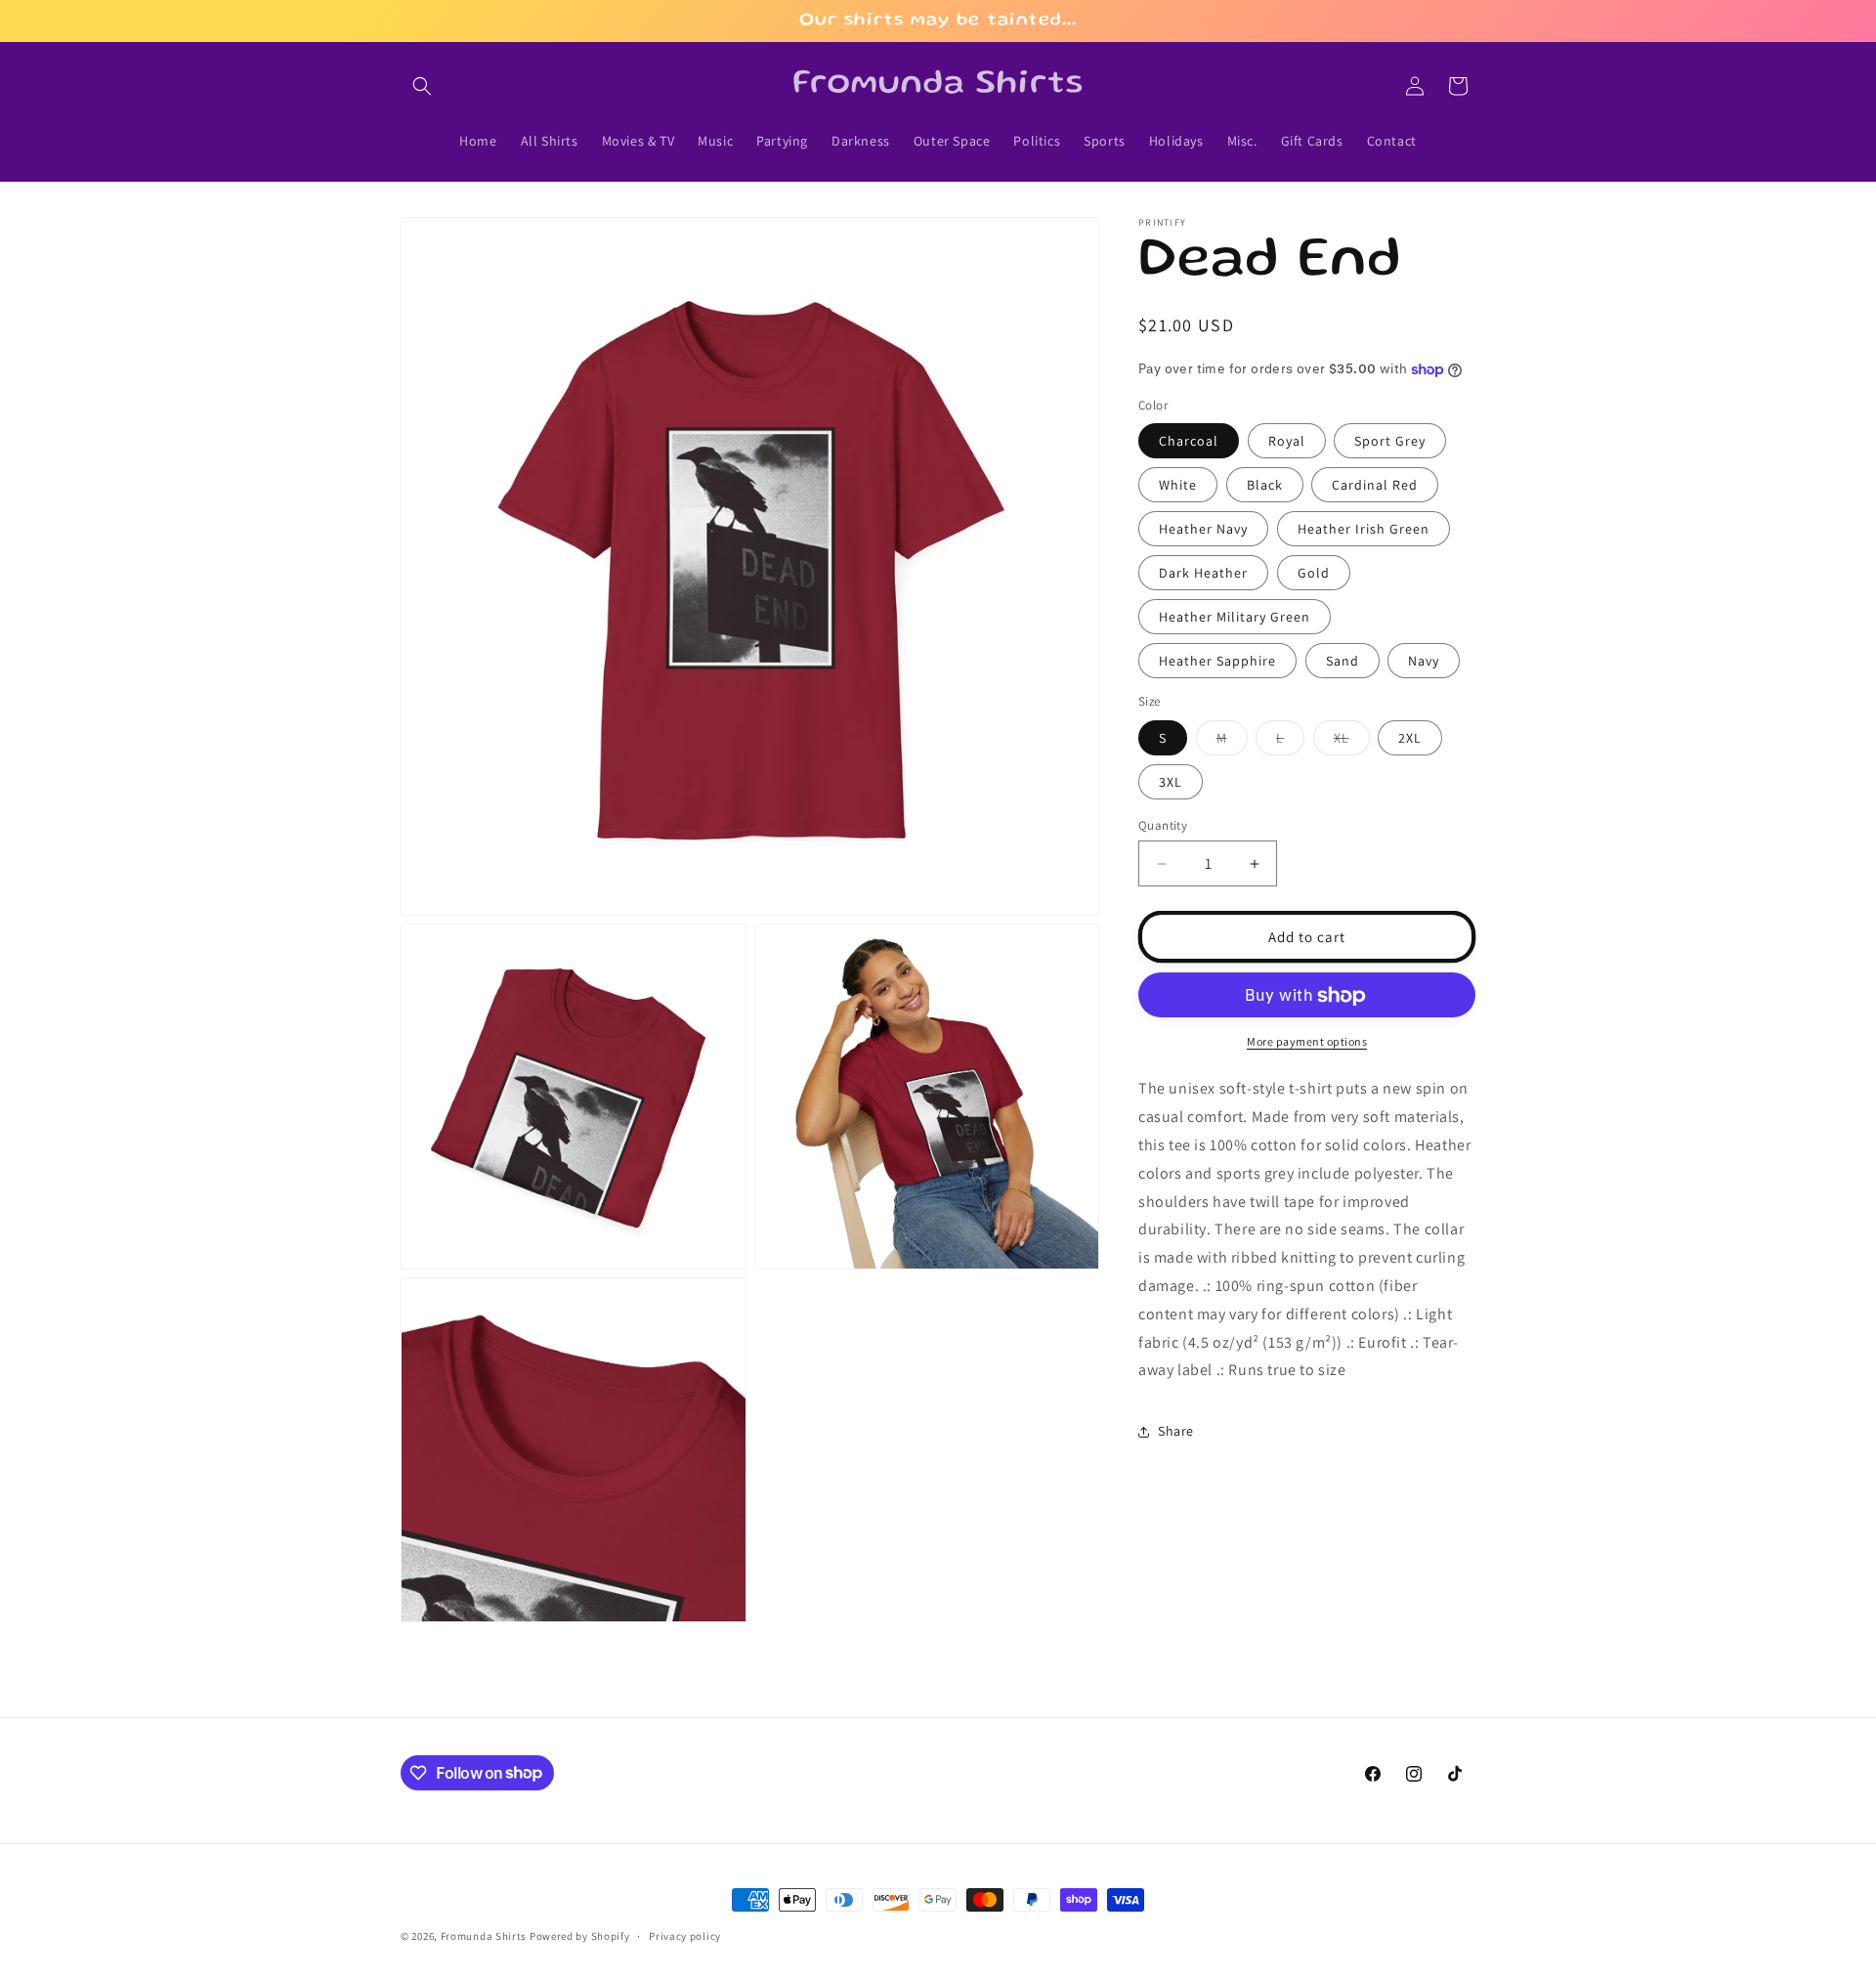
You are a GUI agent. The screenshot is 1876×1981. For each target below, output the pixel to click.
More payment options (1307, 1042)
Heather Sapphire (1217, 662)
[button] (422, 86)
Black (1265, 486)
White (1178, 486)
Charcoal (1189, 442)
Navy (1424, 662)
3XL (1171, 782)
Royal (1287, 442)
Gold (1314, 574)
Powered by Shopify (580, 1936)
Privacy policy (685, 1935)
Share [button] (1176, 1431)
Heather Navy (1203, 530)
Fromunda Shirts (484, 1936)
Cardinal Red (1375, 486)
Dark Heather (1203, 574)
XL (1352, 742)
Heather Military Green (1235, 618)
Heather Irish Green (1364, 530)
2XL (1410, 738)
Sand (1343, 662)
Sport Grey (1390, 442)
